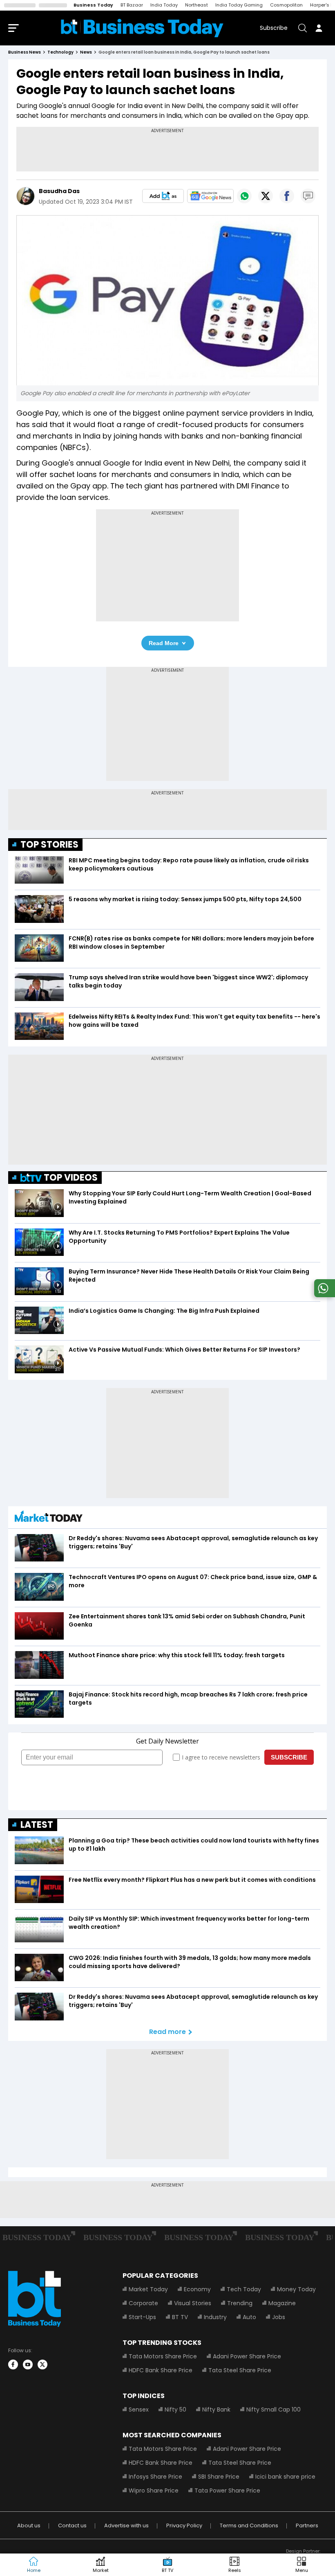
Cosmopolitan (286, 5)
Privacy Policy (184, 2525)
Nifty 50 (175, 2410)
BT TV (180, 2317)
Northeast (197, 5)
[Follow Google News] (210, 196)
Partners (307, 2525)
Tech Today (244, 2289)
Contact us (72, 2525)
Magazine (282, 2303)
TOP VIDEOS (71, 1178)
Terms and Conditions (249, 2525)
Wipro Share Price (154, 2491)
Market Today (148, 2289)
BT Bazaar (132, 5)
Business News (25, 52)
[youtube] (28, 2365)
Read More (164, 643)
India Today (164, 5)
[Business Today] (142, 28)
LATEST (37, 1825)
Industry (215, 2317)
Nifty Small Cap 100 (274, 2410)
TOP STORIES (49, 845)
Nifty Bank (216, 2410)
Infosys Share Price (155, 2477)
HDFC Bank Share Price (161, 2370)
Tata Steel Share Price (240, 2370)
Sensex (139, 2410)
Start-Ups (142, 2317)
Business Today (93, 5)
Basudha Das (59, 191)
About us (29, 2525)
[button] (301, 2565)
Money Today (296, 2289)
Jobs (279, 2317)
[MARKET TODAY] (49, 1518)
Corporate (143, 2303)
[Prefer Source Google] (163, 196)
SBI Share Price (219, 2477)
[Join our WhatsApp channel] (323, 1295)
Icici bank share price (285, 2477)
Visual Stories (193, 2303)
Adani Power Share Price (247, 2356)
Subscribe (274, 28)
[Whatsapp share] (244, 196)
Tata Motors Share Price (163, 2356)
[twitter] (42, 2365)
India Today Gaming (239, 5)
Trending (240, 2303)
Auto (249, 2317)
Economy (197, 2289)
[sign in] (319, 28)
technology (60, 52)
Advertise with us (126, 2525)
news (86, 52)
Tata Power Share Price (227, 2491)
